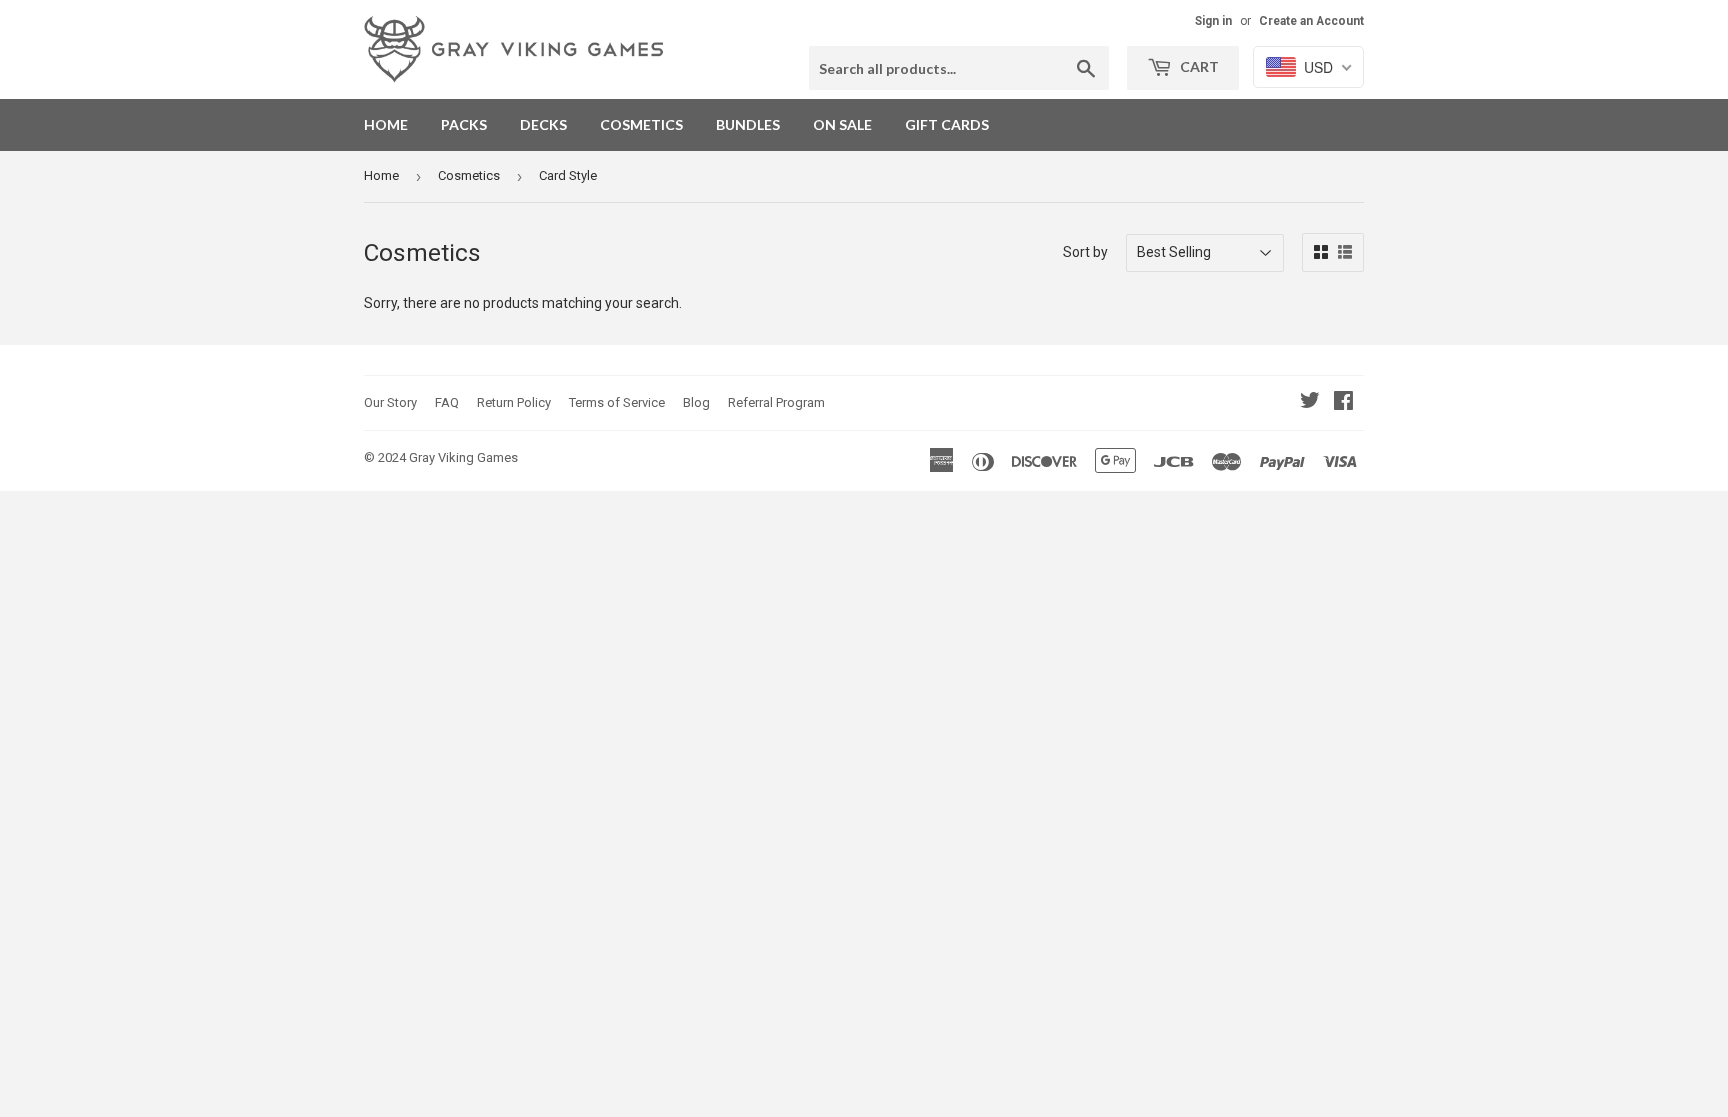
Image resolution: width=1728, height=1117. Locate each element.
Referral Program (776, 402)
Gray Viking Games (463, 457)
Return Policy (514, 402)
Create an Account (1311, 21)
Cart (1198, 66)
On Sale (842, 124)
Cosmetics (641, 124)
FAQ (447, 402)
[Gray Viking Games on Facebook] (1343, 403)
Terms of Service (617, 402)
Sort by (1085, 252)
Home (386, 124)
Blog (696, 402)
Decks (543, 124)
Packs (464, 124)
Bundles (748, 124)
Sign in (1213, 21)
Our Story (390, 402)
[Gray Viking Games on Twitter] (1310, 403)
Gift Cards (947, 124)
